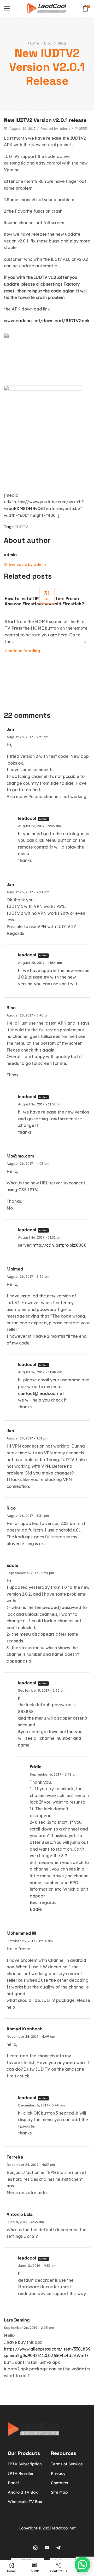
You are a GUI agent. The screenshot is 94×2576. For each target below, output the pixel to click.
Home (34, 43)
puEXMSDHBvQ (25, 509)
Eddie (12, 1565)
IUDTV (22, 527)
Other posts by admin (25, 564)
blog (62, 43)
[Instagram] (36, 2548)
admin (65, 128)
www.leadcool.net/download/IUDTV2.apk (47, 321)
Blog (48, 43)
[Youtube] (47, 2548)
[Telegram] (58, 2548)
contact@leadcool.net (41, 1393)
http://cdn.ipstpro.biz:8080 (60, 1245)
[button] (85, 643)
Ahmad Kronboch (25, 2029)
